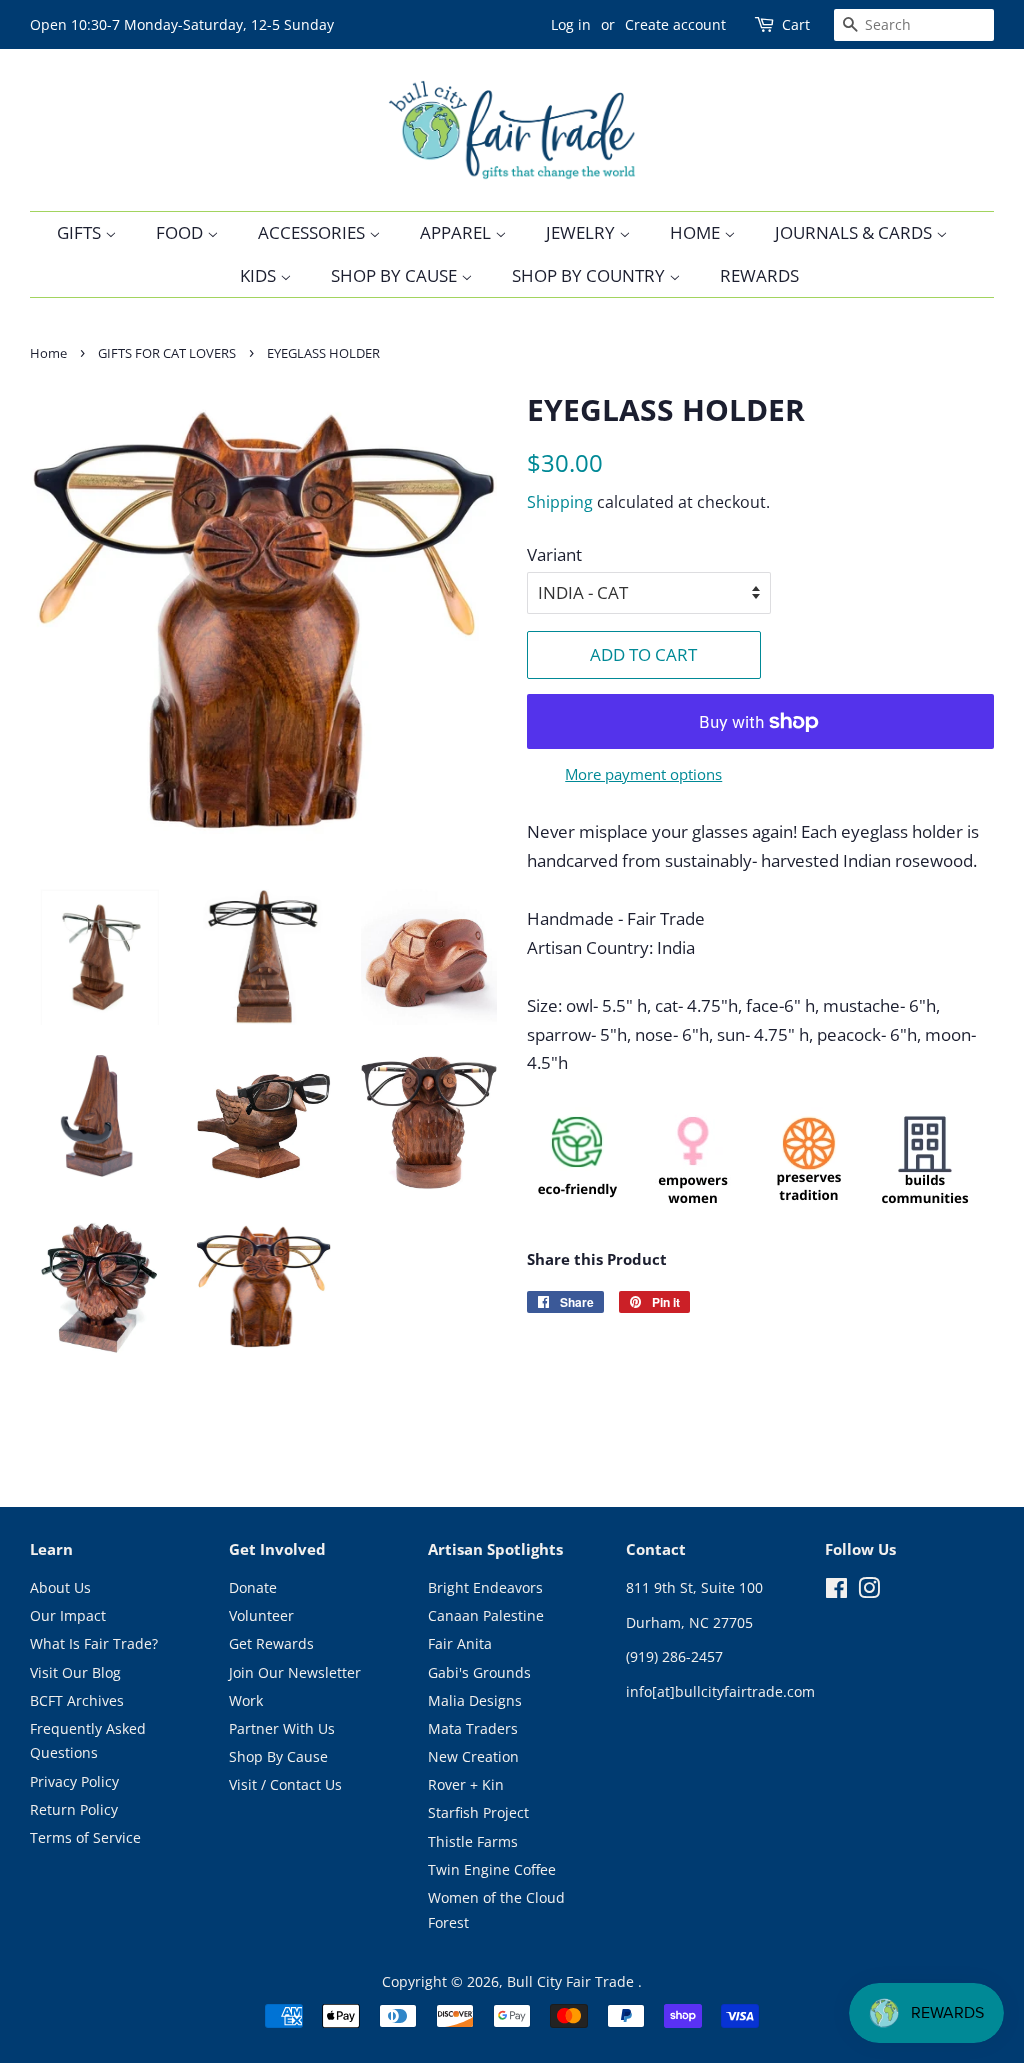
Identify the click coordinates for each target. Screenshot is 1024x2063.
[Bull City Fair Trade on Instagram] (869, 1591)
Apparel (457, 232)
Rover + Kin (466, 1784)
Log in (571, 24)
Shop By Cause (396, 275)
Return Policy (74, 1809)
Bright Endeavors (485, 1587)
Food (181, 232)
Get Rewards (271, 1643)
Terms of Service (85, 1837)
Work (246, 1700)
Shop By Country (590, 275)
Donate (253, 1587)
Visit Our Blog (75, 1672)
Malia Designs (475, 1700)
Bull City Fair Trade (572, 1981)
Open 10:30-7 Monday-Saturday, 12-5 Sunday (182, 24)
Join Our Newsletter (295, 1672)
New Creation (473, 1756)
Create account (675, 24)
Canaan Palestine (486, 1615)
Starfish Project (478, 1812)
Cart (796, 24)
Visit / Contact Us (285, 1784)
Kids (260, 275)
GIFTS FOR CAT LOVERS (167, 353)
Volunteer (261, 1615)
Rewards (759, 275)
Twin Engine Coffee (492, 1869)
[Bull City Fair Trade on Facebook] (836, 1591)
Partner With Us (282, 1728)
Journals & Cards (855, 232)
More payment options (643, 774)
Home (697, 232)
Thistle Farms (473, 1841)
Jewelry (582, 232)
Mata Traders (473, 1728)
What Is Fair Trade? (94, 1643)
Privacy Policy (74, 1781)
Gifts (81, 232)
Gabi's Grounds (479, 1672)
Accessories (313, 232)
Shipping (560, 502)
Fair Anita (460, 1643)
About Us (60, 1587)
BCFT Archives (77, 1700)
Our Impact (68, 1615)
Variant (554, 554)
